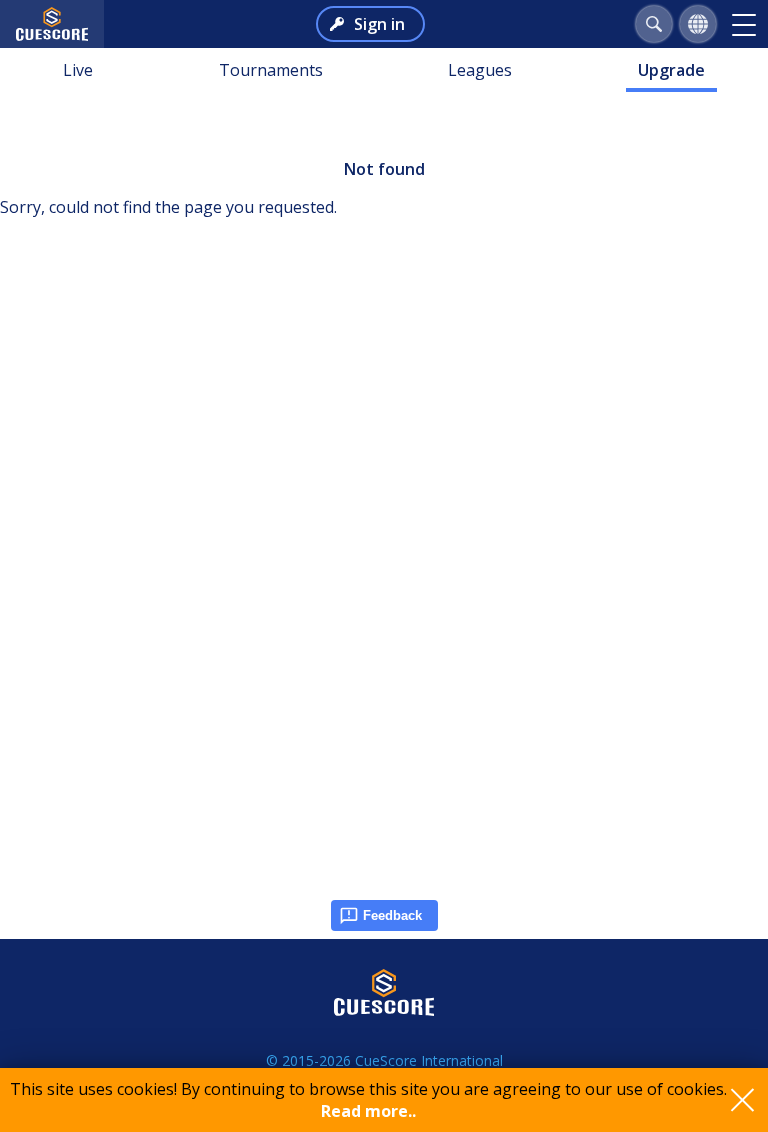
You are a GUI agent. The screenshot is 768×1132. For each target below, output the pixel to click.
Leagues (480, 70)
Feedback (392, 915)
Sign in (379, 24)
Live (78, 70)
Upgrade (671, 70)
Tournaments (271, 70)
